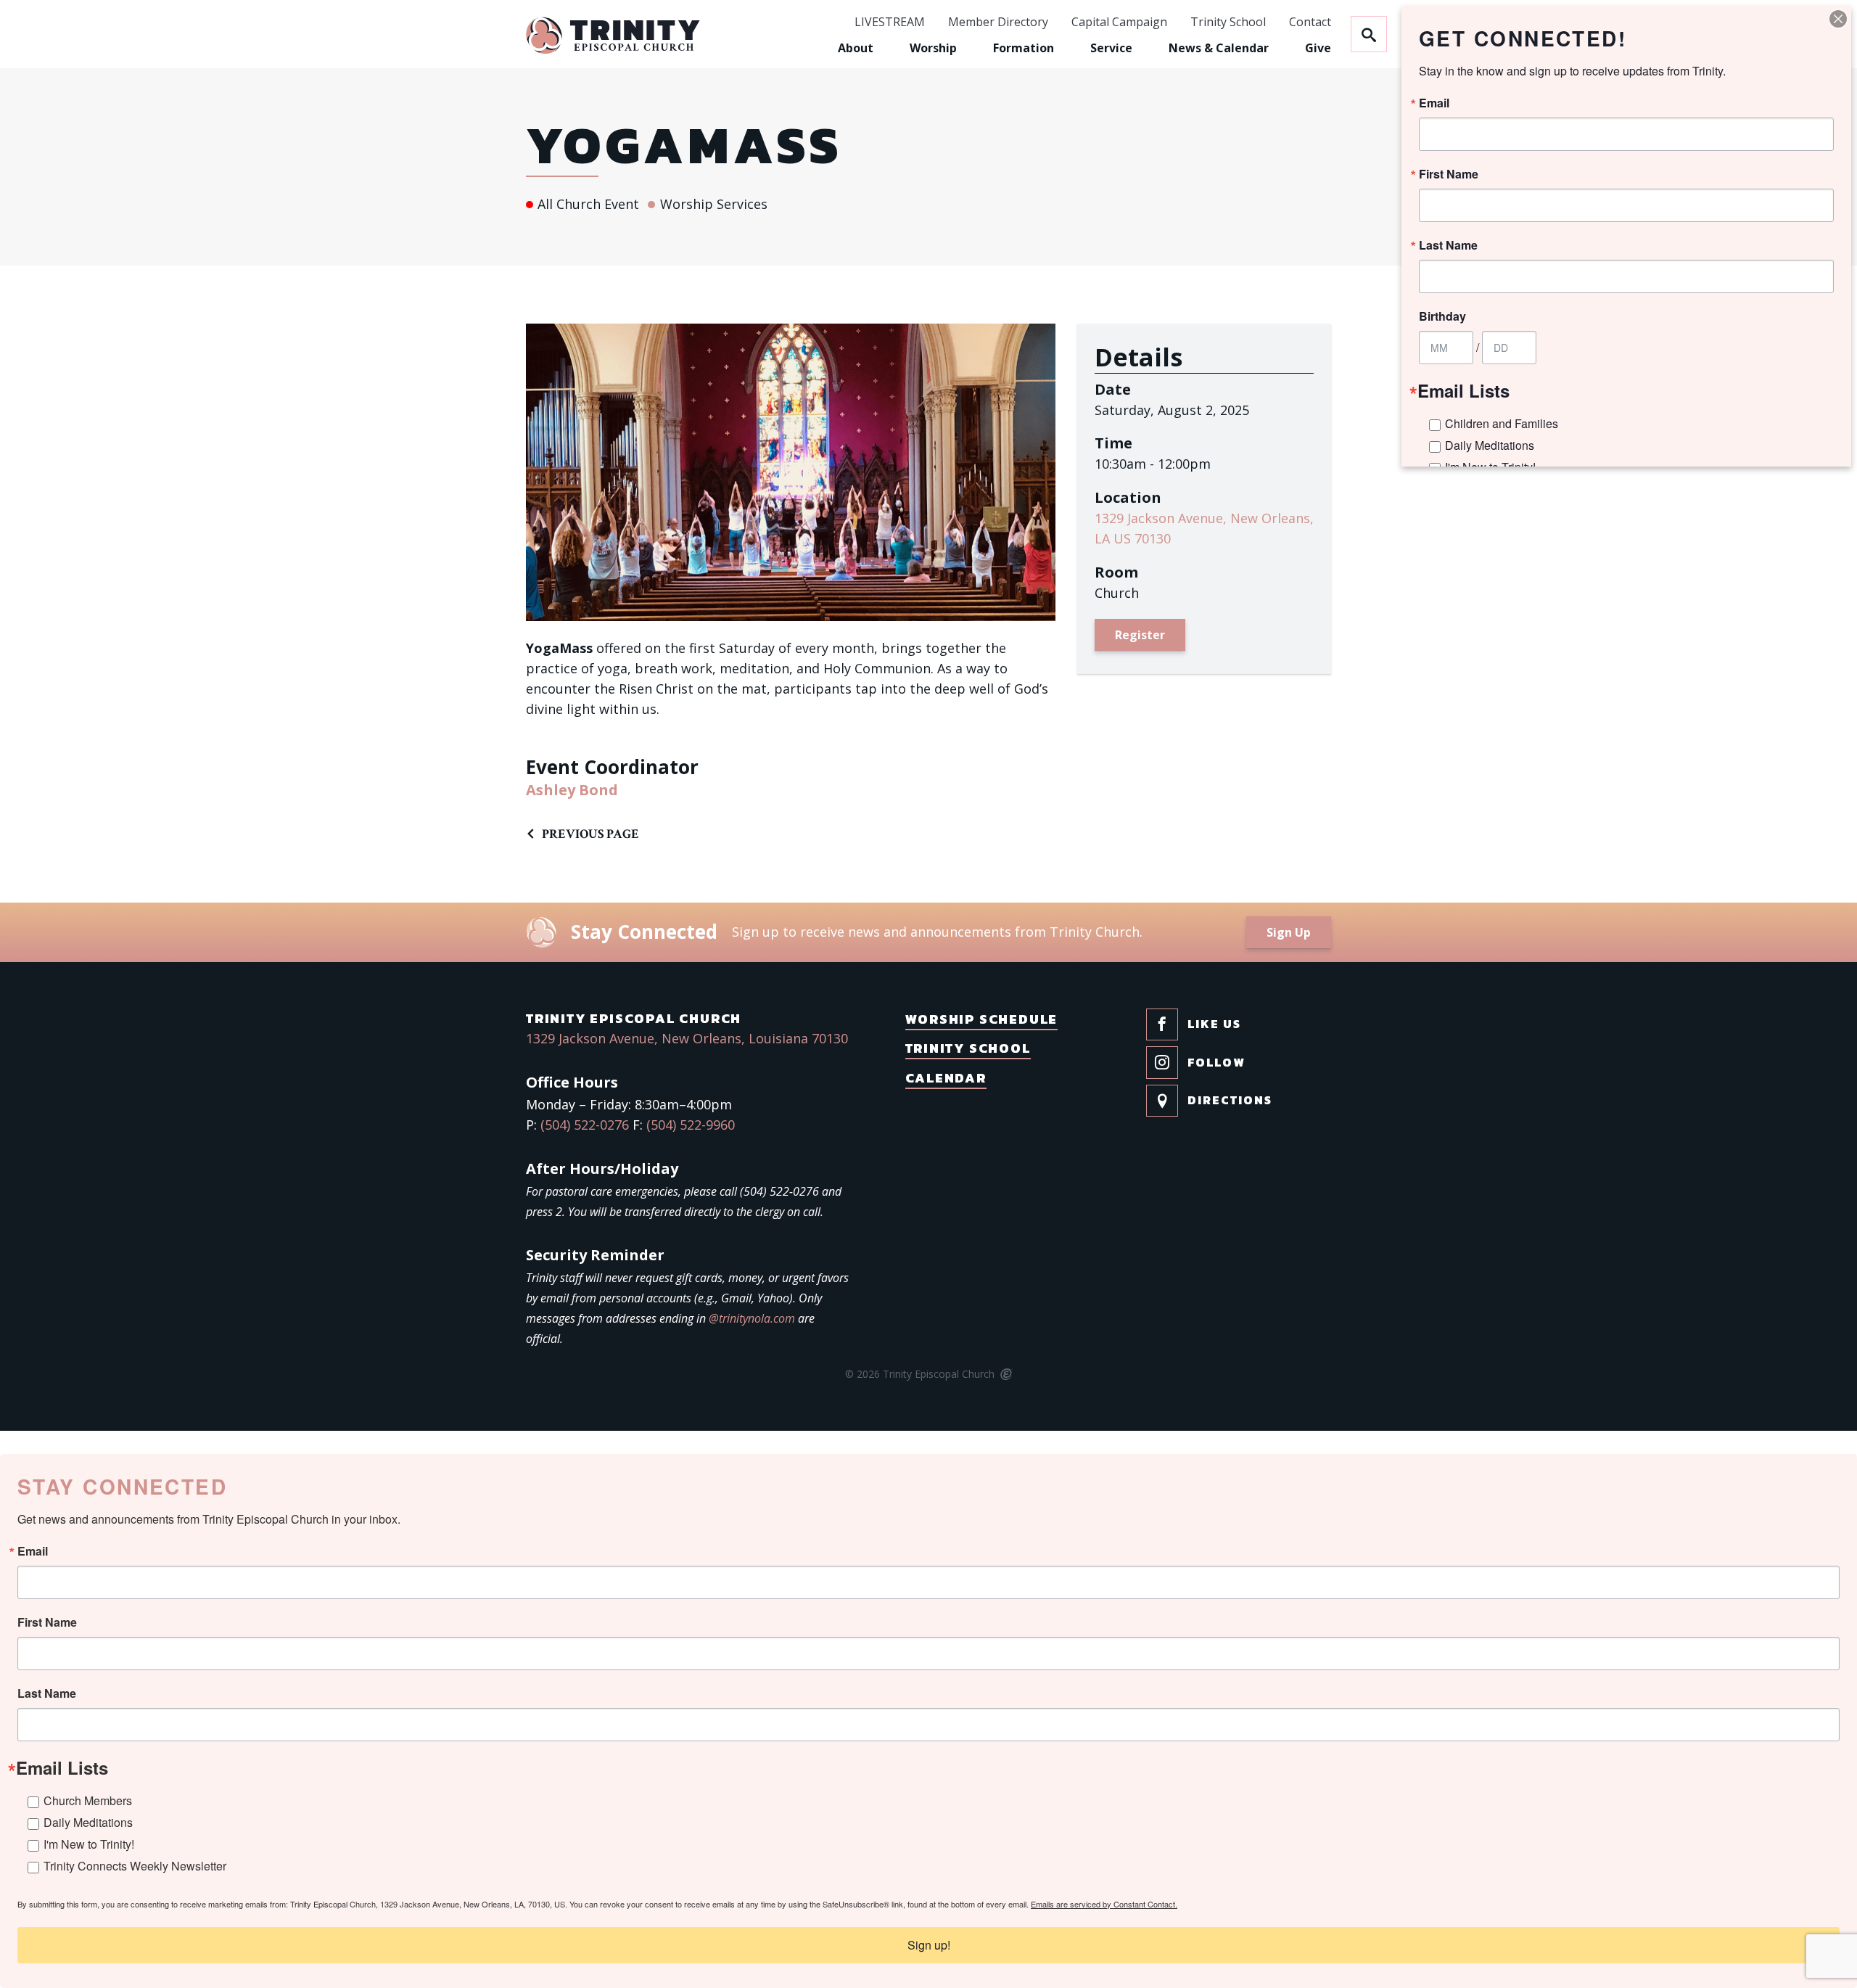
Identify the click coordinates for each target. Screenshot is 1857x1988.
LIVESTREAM (890, 22)
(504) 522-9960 (691, 1125)
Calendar (946, 1078)
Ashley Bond (572, 790)
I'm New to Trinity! (89, 1844)
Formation (1024, 48)
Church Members (88, 1800)
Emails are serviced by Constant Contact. (1104, 1904)
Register (1140, 635)
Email (33, 1551)
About (856, 48)
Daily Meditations (88, 1822)
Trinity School (1228, 22)
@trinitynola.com (752, 1318)
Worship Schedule (982, 1019)
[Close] (1838, 19)
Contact (1310, 22)
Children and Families (1502, 423)
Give (1318, 48)
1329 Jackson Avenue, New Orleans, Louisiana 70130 (687, 1038)
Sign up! (929, 1945)
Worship (933, 48)
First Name (47, 1622)
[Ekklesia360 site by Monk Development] (1005, 1375)
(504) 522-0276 (585, 1125)
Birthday (1442, 316)
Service (1111, 48)
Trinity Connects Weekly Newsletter (135, 1866)
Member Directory (998, 22)
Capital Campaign (1119, 22)
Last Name (47, 1693)
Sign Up (1289, 932)
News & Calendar (1219, 48)
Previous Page (590, 834)
